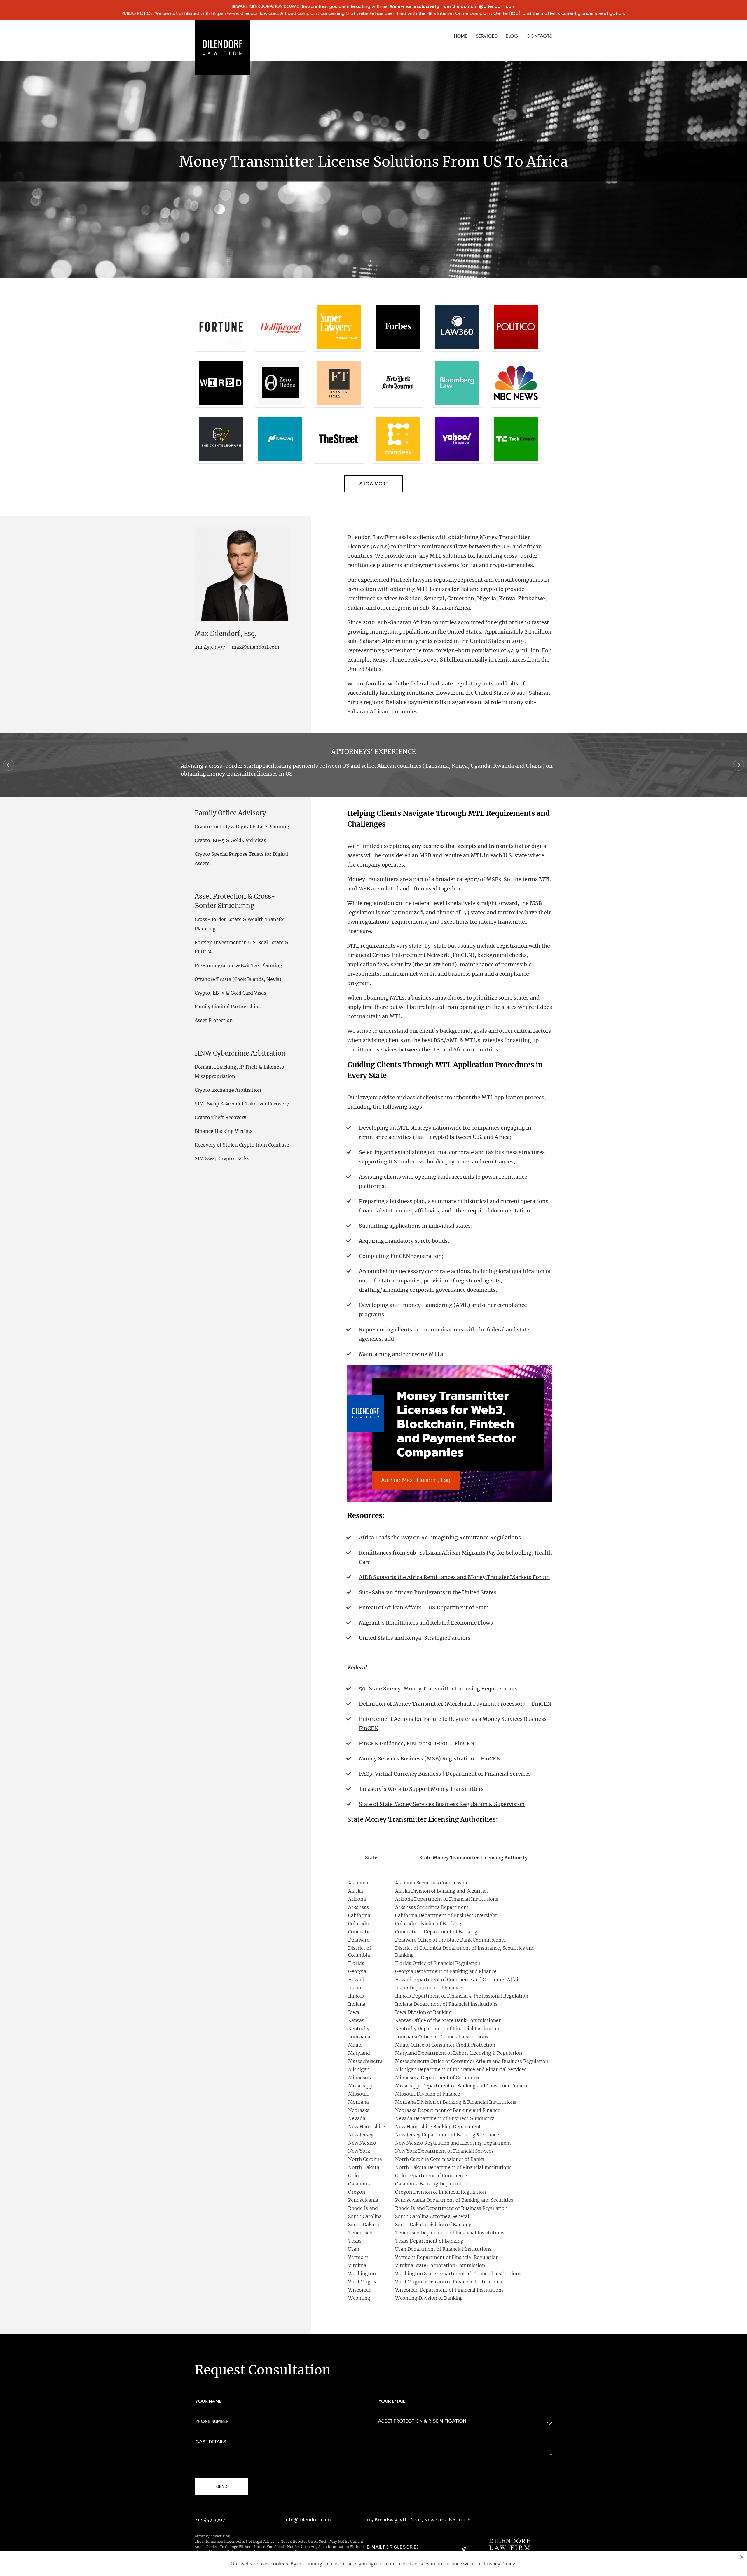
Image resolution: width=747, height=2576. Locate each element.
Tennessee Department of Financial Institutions (450, 2233)
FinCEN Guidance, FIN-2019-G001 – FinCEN (417, 1743)
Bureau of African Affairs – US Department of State (424, 1608)
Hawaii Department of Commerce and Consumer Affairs (459, 1980)
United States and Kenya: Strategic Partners (415, 1638)
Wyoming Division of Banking (429, 2298)
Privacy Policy (499, 2564)
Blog (512, 36)
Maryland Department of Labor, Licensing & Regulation (459, 2053)
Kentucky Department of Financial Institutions (448, 2029)
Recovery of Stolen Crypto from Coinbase (242, 1145)
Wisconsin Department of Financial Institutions (449, 2290)
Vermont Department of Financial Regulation (447, 2257)
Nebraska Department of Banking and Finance (448, 2110)
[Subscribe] (464, 2549)
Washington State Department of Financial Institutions (458, 2274)
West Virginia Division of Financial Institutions (448, 2282)
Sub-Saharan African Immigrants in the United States (428, 1592)
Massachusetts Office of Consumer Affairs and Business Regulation (472, 2061)
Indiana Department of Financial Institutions (446, 2004)
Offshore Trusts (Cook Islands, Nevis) (238, 979)
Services (486, 36)
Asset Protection (214, 1020)
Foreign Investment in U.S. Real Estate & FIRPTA (241, 947)
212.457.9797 (210, 647)
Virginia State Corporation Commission (440, 2265)
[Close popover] (742, 2557)
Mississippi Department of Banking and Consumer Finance (462, 2086)
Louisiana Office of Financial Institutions (442, 2037)
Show (366, 484)
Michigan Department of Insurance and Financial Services (461, 2069)
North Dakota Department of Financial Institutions (453, 2167)
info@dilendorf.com (308, 2520)
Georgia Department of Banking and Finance (446, 1971)
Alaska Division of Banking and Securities (442, 1891)
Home (461, 36)
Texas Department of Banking (429, 2241)
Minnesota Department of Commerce (438, 2078)
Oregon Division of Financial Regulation (440, 2192)
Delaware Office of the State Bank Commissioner (451, 1940)
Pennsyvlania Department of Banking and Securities (454, 2200)
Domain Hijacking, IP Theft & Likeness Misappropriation (239, 1072)
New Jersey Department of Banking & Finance (447, 2135)
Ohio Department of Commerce (431, 2176)
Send (222, 2486)
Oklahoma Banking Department (431, 2184)
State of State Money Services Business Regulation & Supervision (442, 1804)
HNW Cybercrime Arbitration (240, 1053)
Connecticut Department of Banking (436, 1932)
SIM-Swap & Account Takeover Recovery (242, 1104)
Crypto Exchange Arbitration (228, 1090)
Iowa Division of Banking (423, 2012)
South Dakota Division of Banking (433, 2225)
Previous (8, 765)
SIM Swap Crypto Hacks (222, 1158)
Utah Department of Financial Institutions (443, 2249)
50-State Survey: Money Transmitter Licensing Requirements (438, 1689)
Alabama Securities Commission (432, 1883)
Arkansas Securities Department (432, 1907)
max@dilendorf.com (255, 647)
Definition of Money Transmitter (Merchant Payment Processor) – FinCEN (455, 1704)
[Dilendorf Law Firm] (509, 2544)
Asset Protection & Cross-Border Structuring (235, 901)
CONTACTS (539, 36)
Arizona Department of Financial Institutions (447, 1899)
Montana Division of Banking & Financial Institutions (456, 2102)
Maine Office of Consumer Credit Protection (445, 2045)
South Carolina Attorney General (432, 2216)
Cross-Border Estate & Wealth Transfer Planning (240, 924)
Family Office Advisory (230, 813)
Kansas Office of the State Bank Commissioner (448, 2020)
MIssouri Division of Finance (428, 2094)
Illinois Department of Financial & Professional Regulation (462, 1996)
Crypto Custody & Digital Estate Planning (242, 827)
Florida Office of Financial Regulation (438, 1963)
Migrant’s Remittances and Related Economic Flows (426, 1623)
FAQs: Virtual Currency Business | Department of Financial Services (445, 1774)
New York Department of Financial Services (444, 2151)
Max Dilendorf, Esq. (226, 633)
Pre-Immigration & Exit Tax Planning (238, 965)
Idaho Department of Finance (429, 1988)
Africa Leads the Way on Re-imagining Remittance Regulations (440, 1538)
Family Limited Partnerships (228, 1007)
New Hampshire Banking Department (438, 2127)
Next (739, 765)
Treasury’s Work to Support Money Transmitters (421, 1789)
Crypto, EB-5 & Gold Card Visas (230, 840)
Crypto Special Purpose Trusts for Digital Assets (241, 859)
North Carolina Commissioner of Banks (440, 2159)
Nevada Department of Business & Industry (445, 2118)
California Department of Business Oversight (446, 1915)
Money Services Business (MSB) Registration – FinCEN (430, 1759)
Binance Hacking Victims (224, 1131)
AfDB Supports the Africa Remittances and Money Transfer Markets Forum (454, 1577)
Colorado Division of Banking (428, 1924)
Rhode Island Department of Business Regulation (451, 2208)
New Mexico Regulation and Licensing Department (453, 2143)
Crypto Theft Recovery (220, 1117)
